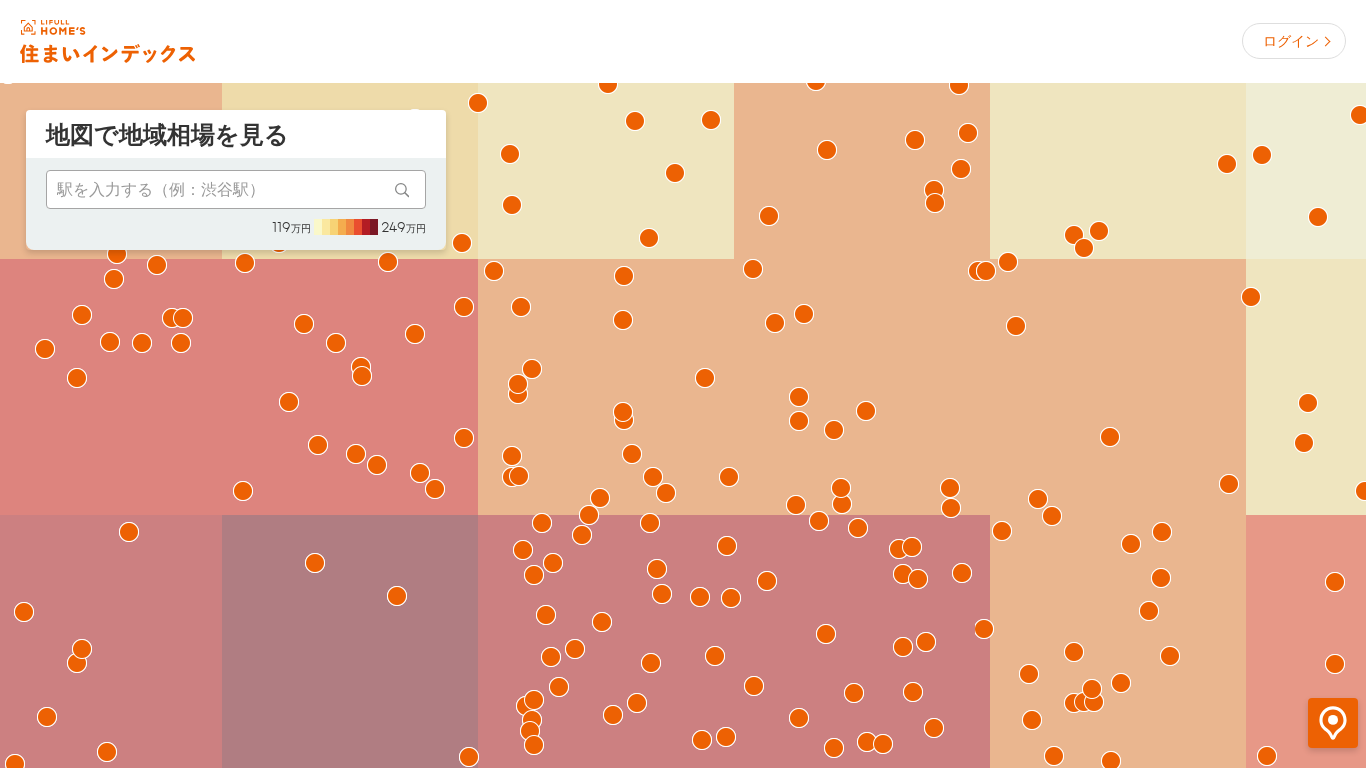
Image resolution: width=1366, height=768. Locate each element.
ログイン (1291, 41)
